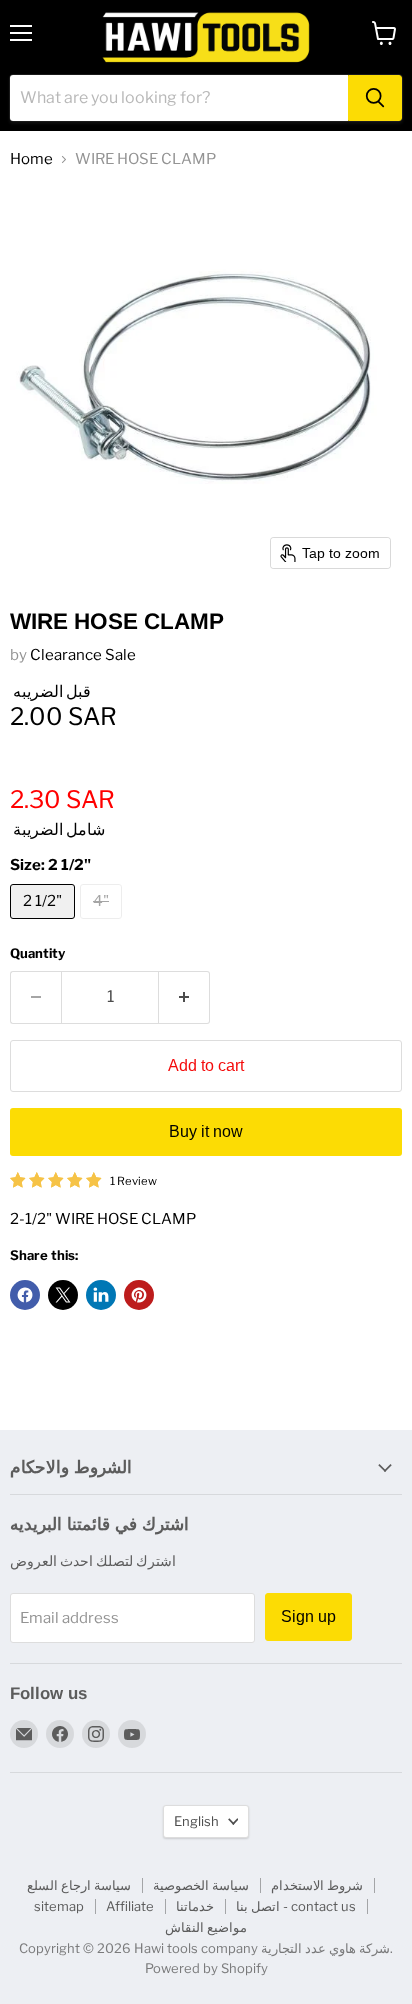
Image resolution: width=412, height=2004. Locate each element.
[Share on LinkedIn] (101, 1295)
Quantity (37, 953)
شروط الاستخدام (317, 1885)
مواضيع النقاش (206, 1927)
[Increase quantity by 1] (184, 997)
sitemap (59, 1906)
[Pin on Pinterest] (139, 1295)
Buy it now (206, 1131)
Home (31, 159)
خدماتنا (195, 1906)
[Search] (375, 98)
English (196, 1821)
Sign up (308, 1616)
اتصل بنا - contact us (296, 1906)
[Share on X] (63, 1295)
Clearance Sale (83, 655)
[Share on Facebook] (25, 1295)
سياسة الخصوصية (201, 1885)
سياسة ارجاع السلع (79, 1885)
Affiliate (130, 1906)
